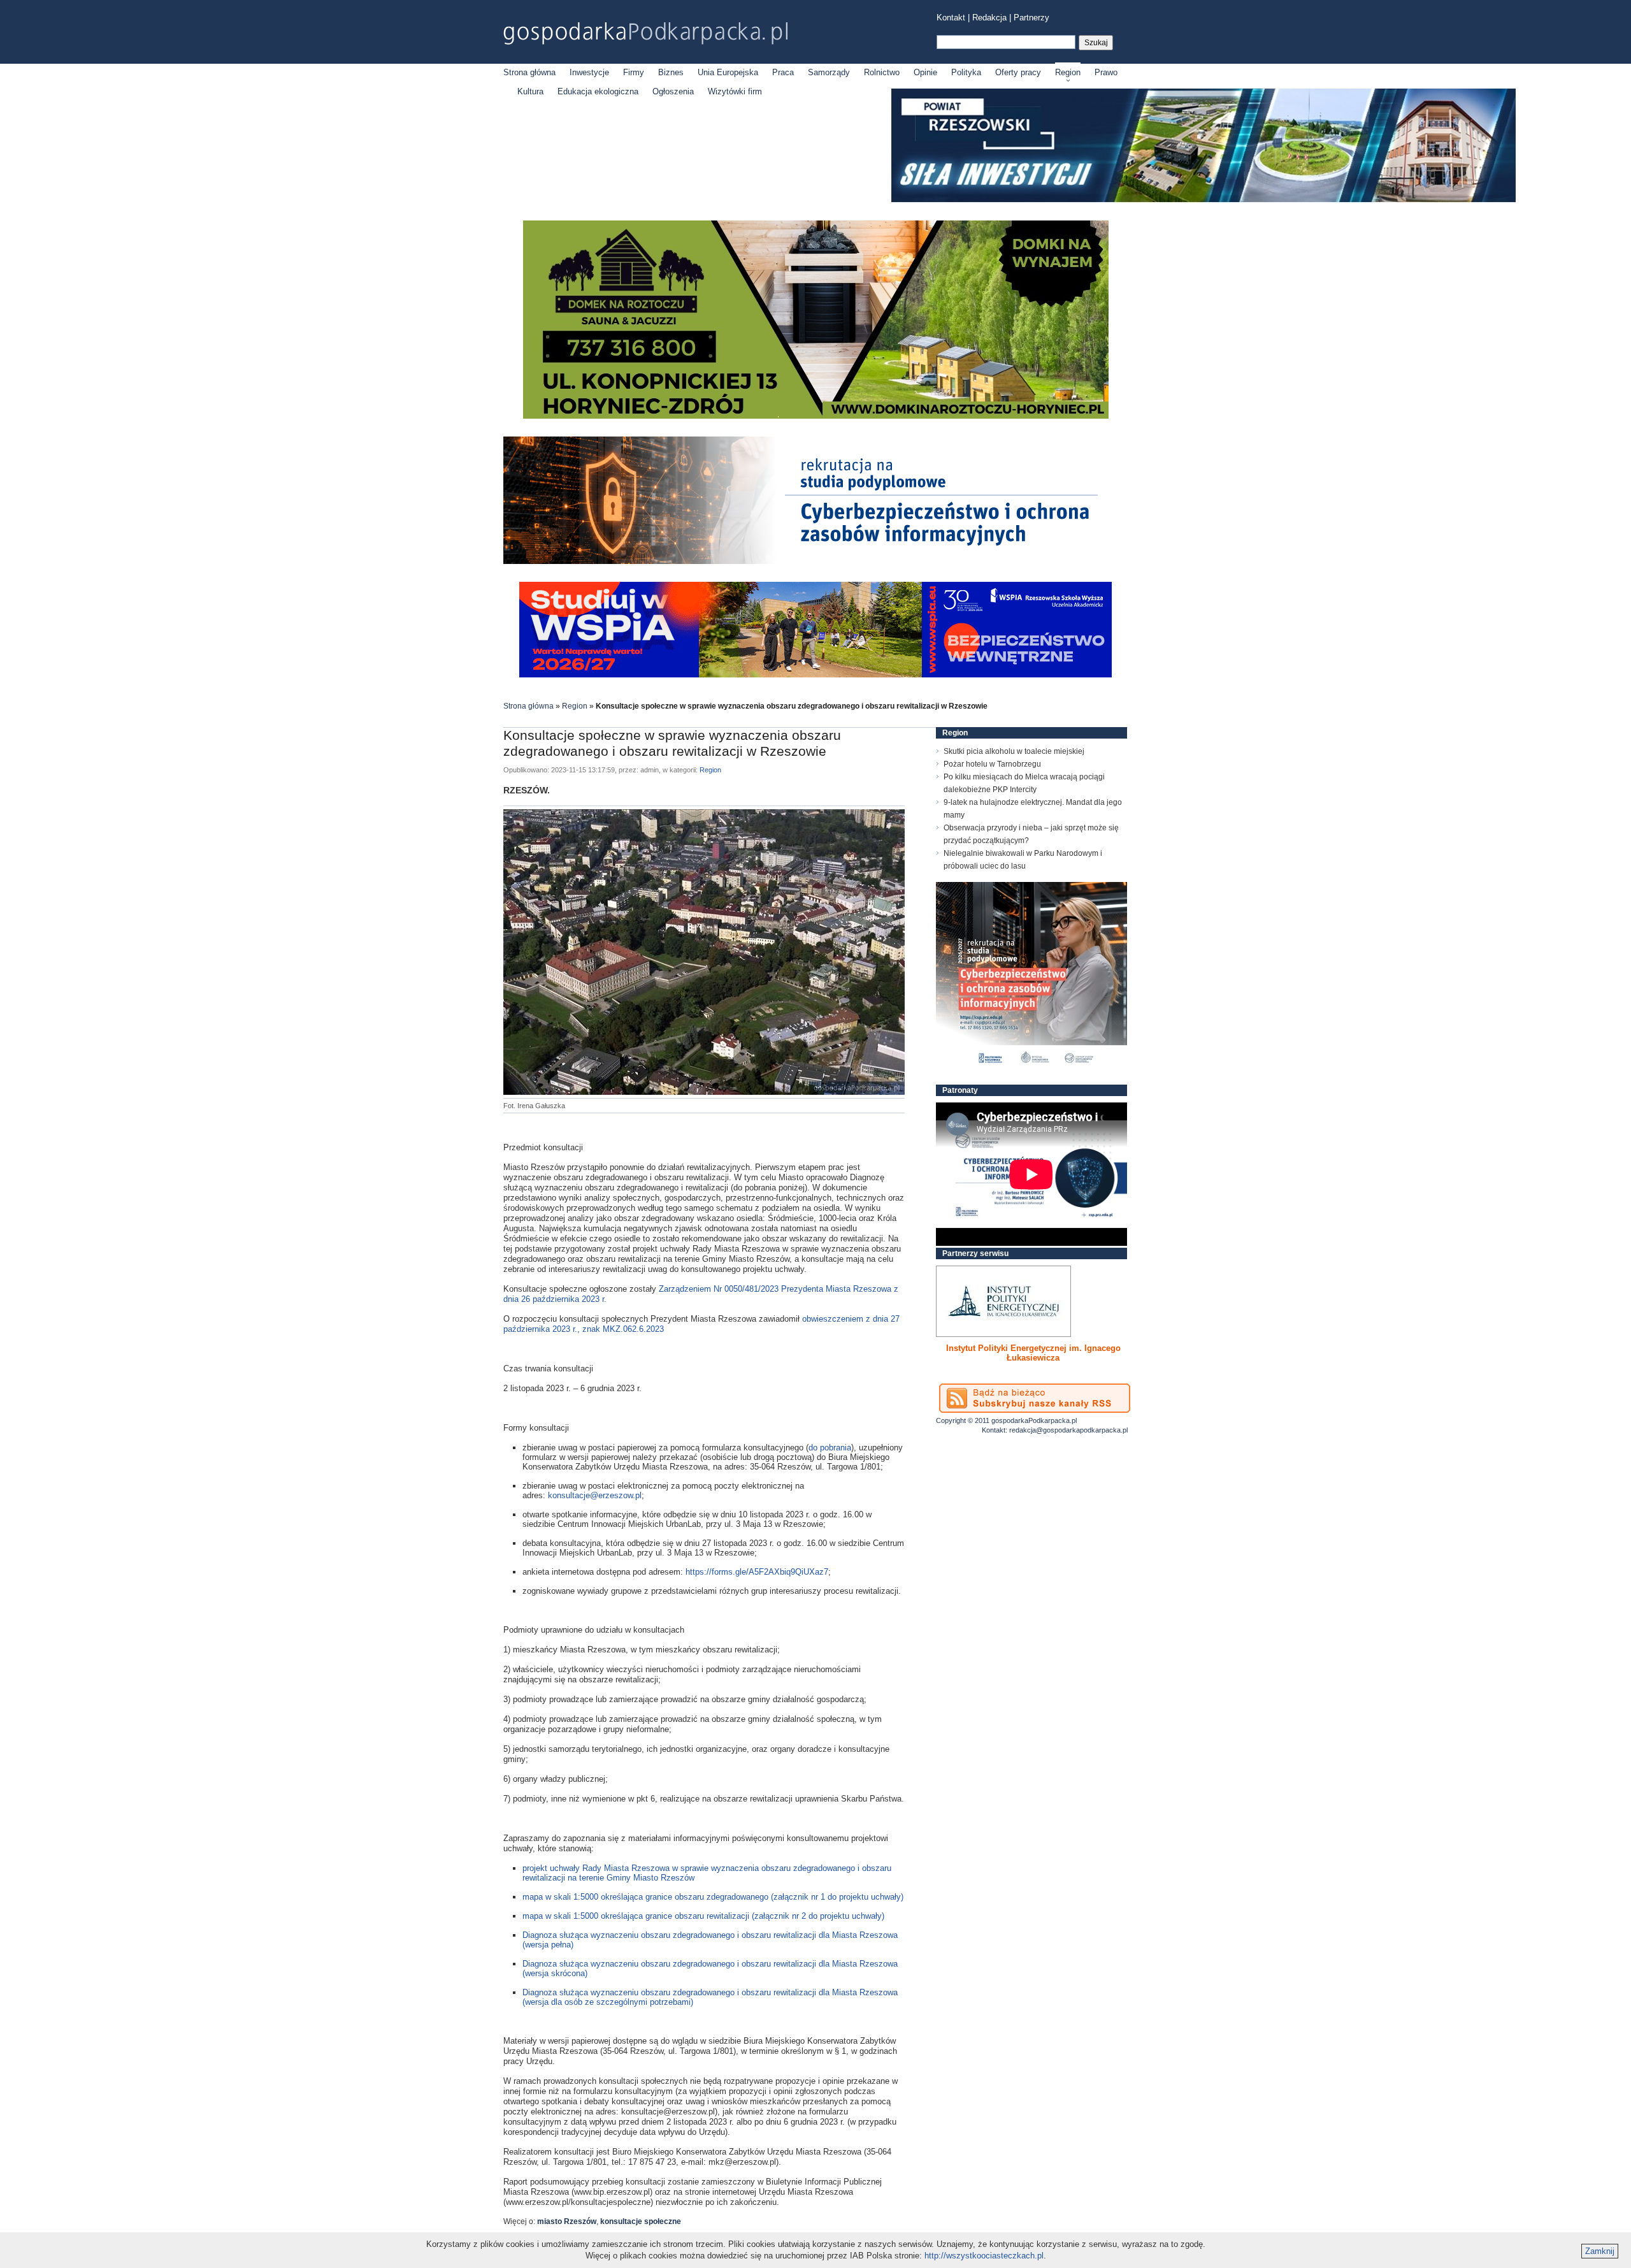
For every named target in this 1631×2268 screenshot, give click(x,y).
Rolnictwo (882, 72)
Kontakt (951, 18)
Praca (783, 72)
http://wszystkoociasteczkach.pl (984, 2256)
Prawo (1106, 72)
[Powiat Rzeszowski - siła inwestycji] (1203, 200)
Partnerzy (1031, 18)
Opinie (925, 72)
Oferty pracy (1018, 72)
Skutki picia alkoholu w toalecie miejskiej (1014, 751)
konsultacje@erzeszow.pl (595, 1495)
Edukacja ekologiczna (598, 91)
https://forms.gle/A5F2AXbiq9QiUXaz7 (757, 1572)
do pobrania (830, 1448)
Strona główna (529, 72)
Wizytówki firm (735, 91)
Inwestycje (589, 72)
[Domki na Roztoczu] (816, 416)
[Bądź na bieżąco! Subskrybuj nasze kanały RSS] (1035, 1398)
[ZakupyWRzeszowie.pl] (1003, 1301)
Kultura (530, 91)
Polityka (966, 72)
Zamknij (1600, 2251)
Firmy (634, 72)
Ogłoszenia (673, 91)
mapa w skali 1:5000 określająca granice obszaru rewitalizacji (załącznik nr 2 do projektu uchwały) (703, 1916)
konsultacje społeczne (641, 2221)
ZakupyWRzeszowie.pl (983, 1348)
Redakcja (989, 18)
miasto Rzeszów (567, 2221)
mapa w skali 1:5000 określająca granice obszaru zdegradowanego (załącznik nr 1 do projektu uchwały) (713, 1897)
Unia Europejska (728, 72)
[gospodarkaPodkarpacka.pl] (645, 33)
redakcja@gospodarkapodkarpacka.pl (1068, 1430)
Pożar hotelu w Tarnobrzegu (992, 764)
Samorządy (829, 72)
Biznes (671, 72)
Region (1068, 72)
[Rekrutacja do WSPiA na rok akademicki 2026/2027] (815, 675)
